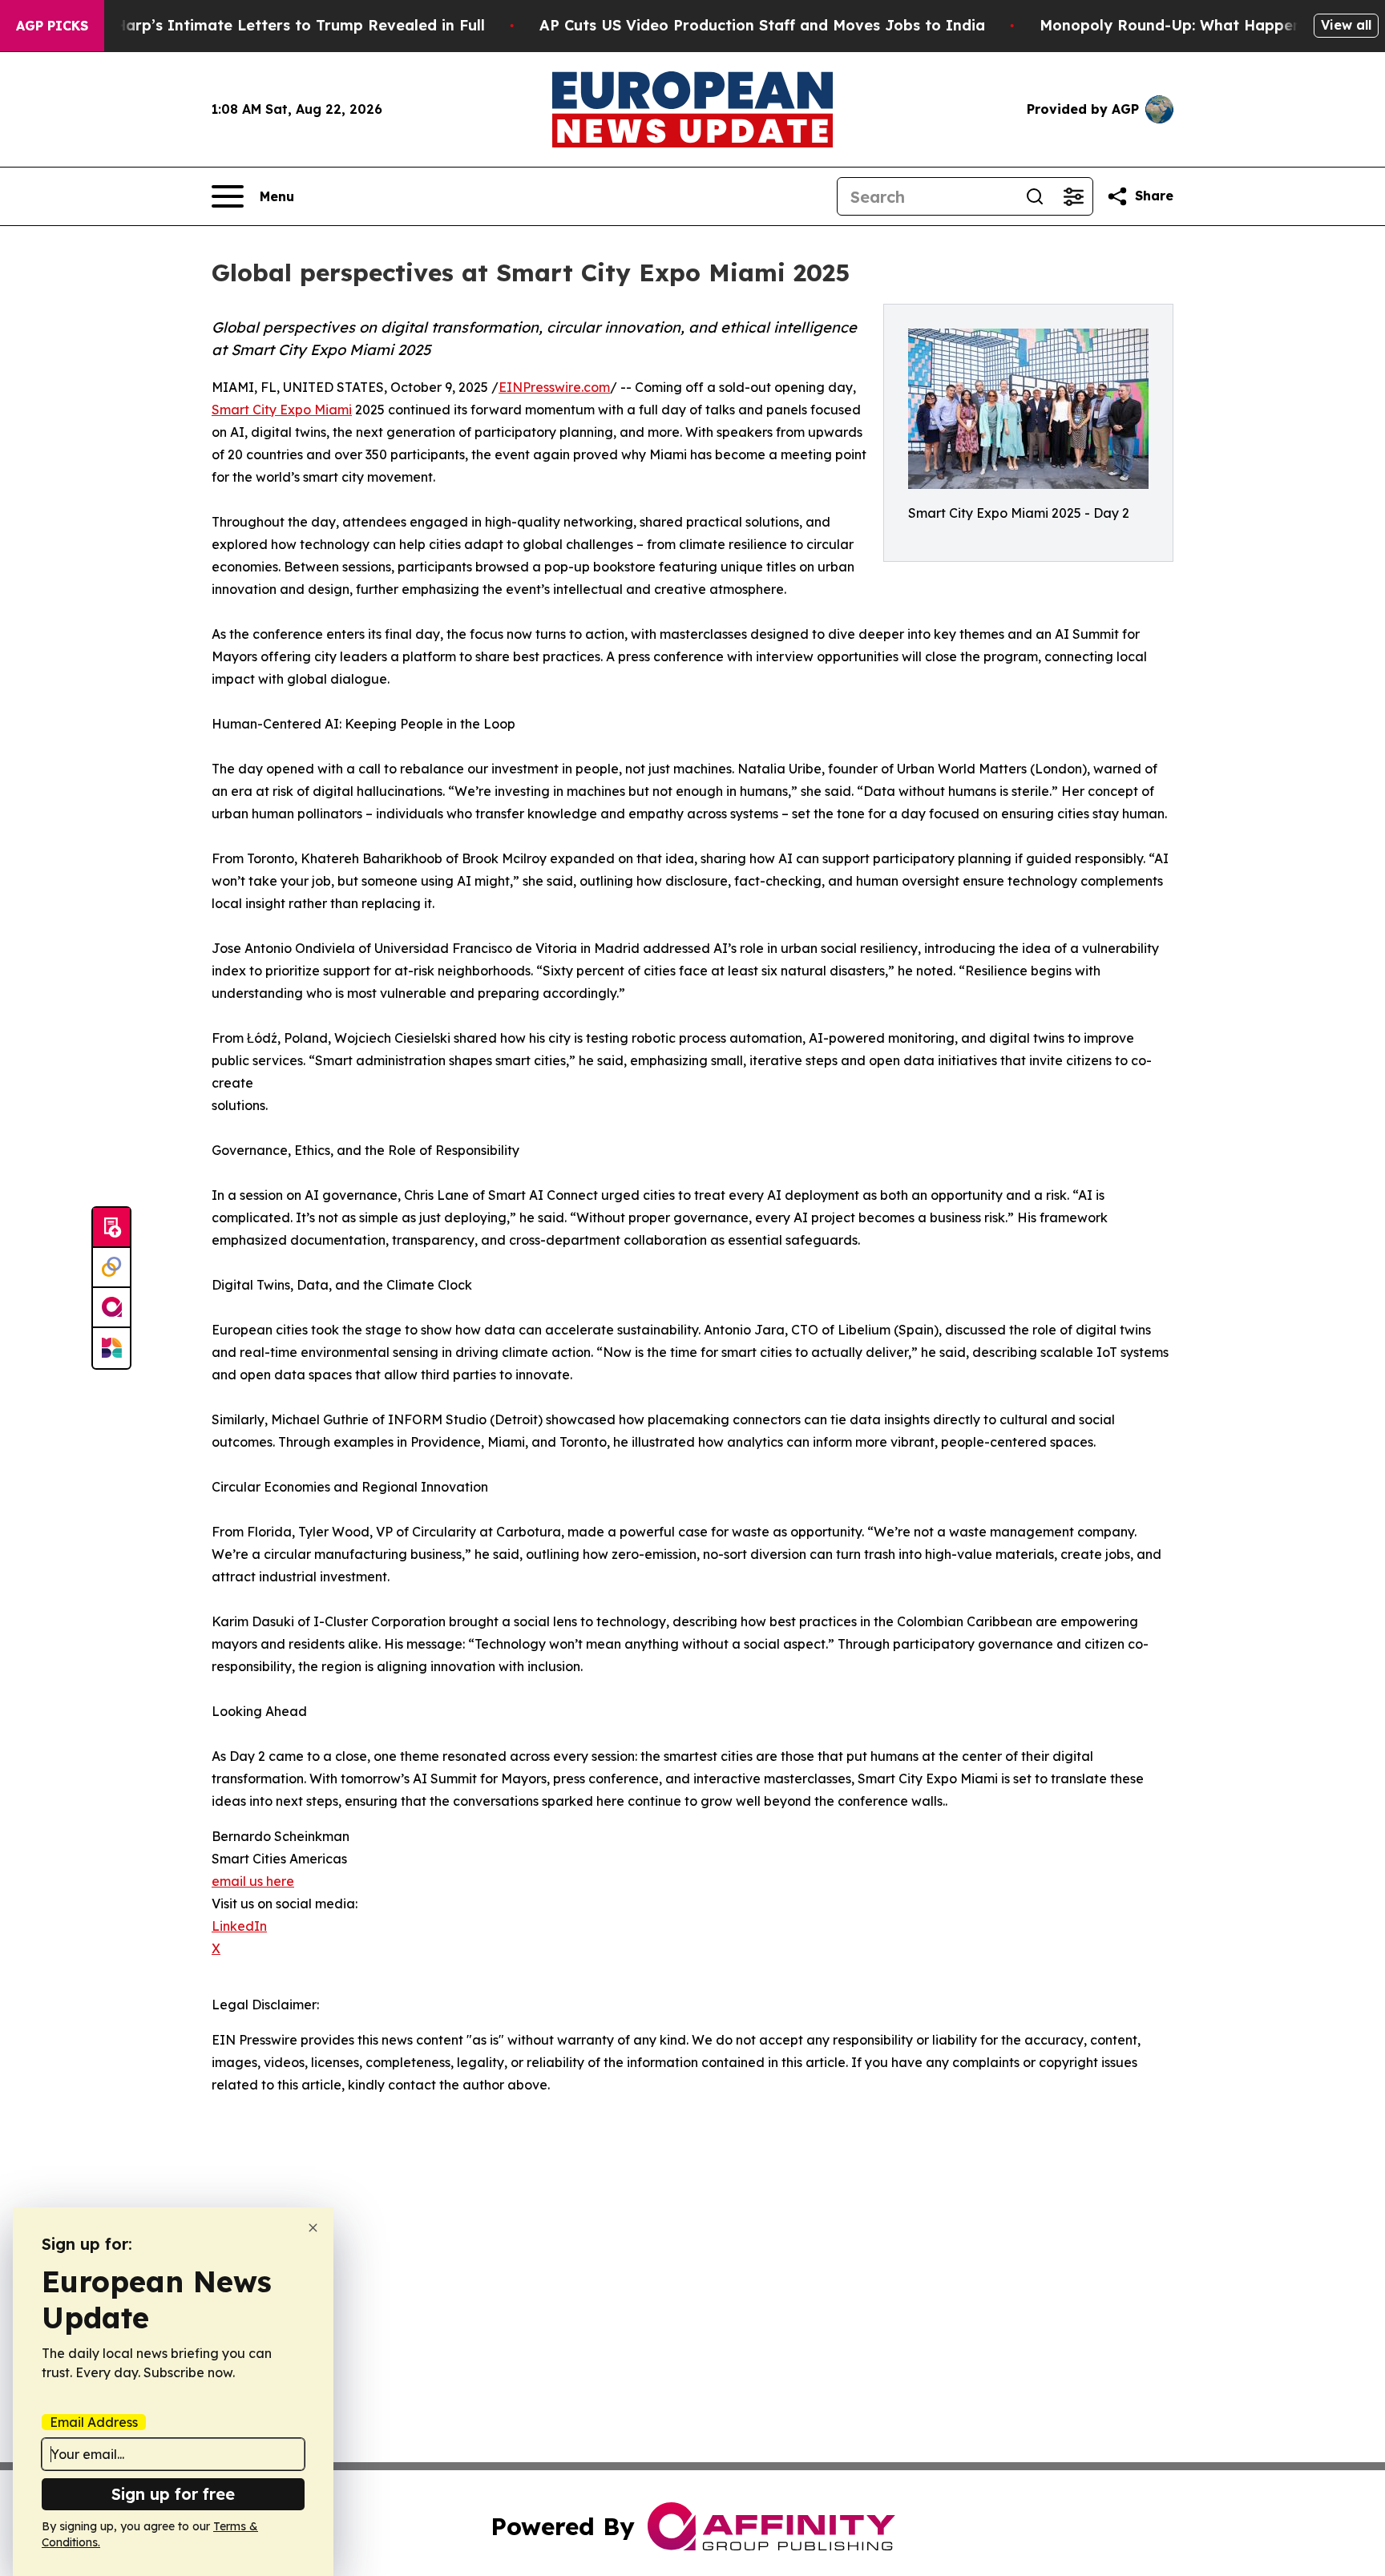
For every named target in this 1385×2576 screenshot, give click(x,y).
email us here (253, 1881)
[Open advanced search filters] (1073, 196)
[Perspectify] (111, 1268)
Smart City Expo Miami (282, 410)
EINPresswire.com (554, 387)
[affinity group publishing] (111, 1308)
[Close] (313, 2228)
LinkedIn (239, 1926)
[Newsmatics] (111, 1348)
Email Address (94, 2422)
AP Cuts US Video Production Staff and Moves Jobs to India (762, 25)
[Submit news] (111, 1228)
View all (1346, 25)
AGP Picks (52, 26)
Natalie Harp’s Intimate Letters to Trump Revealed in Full (270, 25)
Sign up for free (173, 2494)
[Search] (1035, 196)
